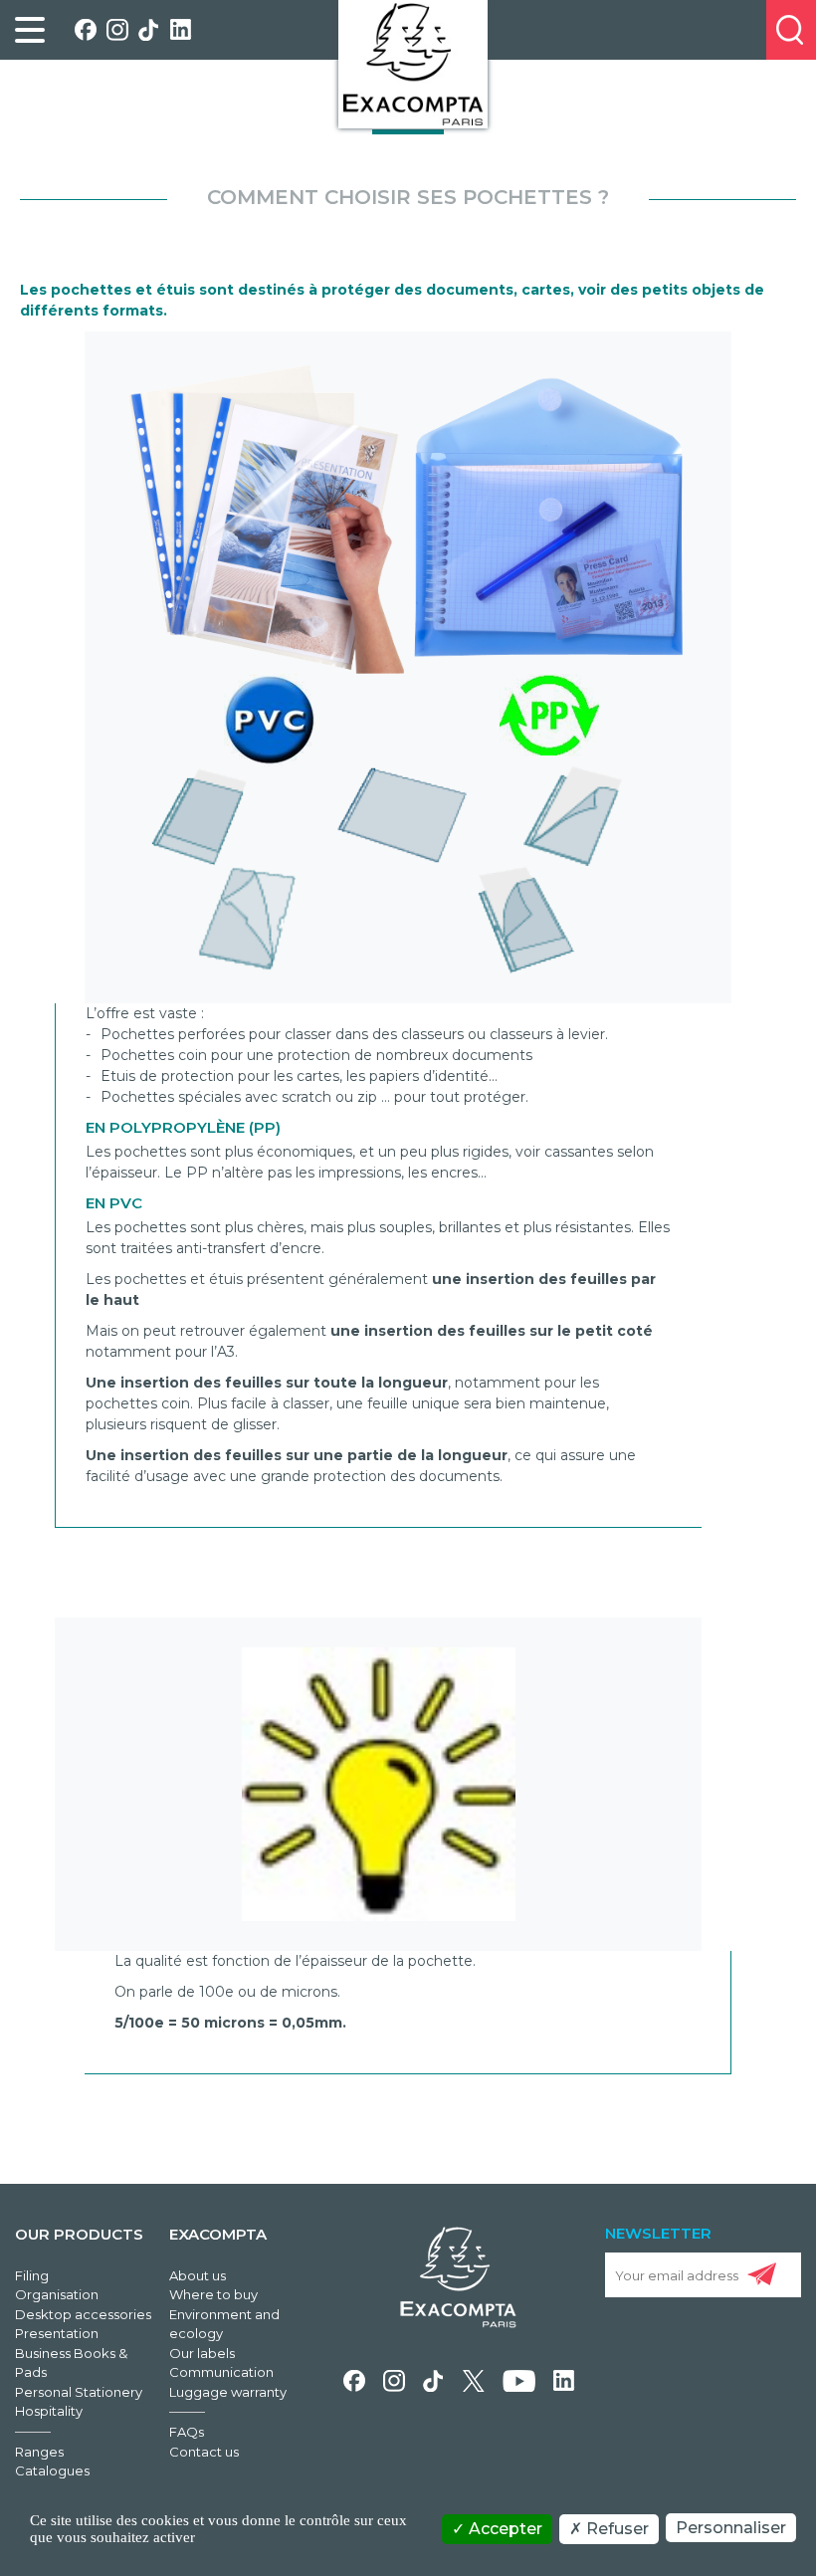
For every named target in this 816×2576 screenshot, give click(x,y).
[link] (30, 30)
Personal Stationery (79, 2392)
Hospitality (49, 2411)
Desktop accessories (83, 2314)
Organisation (57, 2294)
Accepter (504, 2529)
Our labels (202, 2353)
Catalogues (52, 2470)
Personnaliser (731, 2528)
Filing (32, 2275)
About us (198, 2275)
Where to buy (213, 2294)
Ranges (39, 2452)
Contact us (204, 2452)
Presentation (57, 2333)
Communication (221, 2372)
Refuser (615, 2529)
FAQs (187, 2432)
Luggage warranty (228, 2392)
